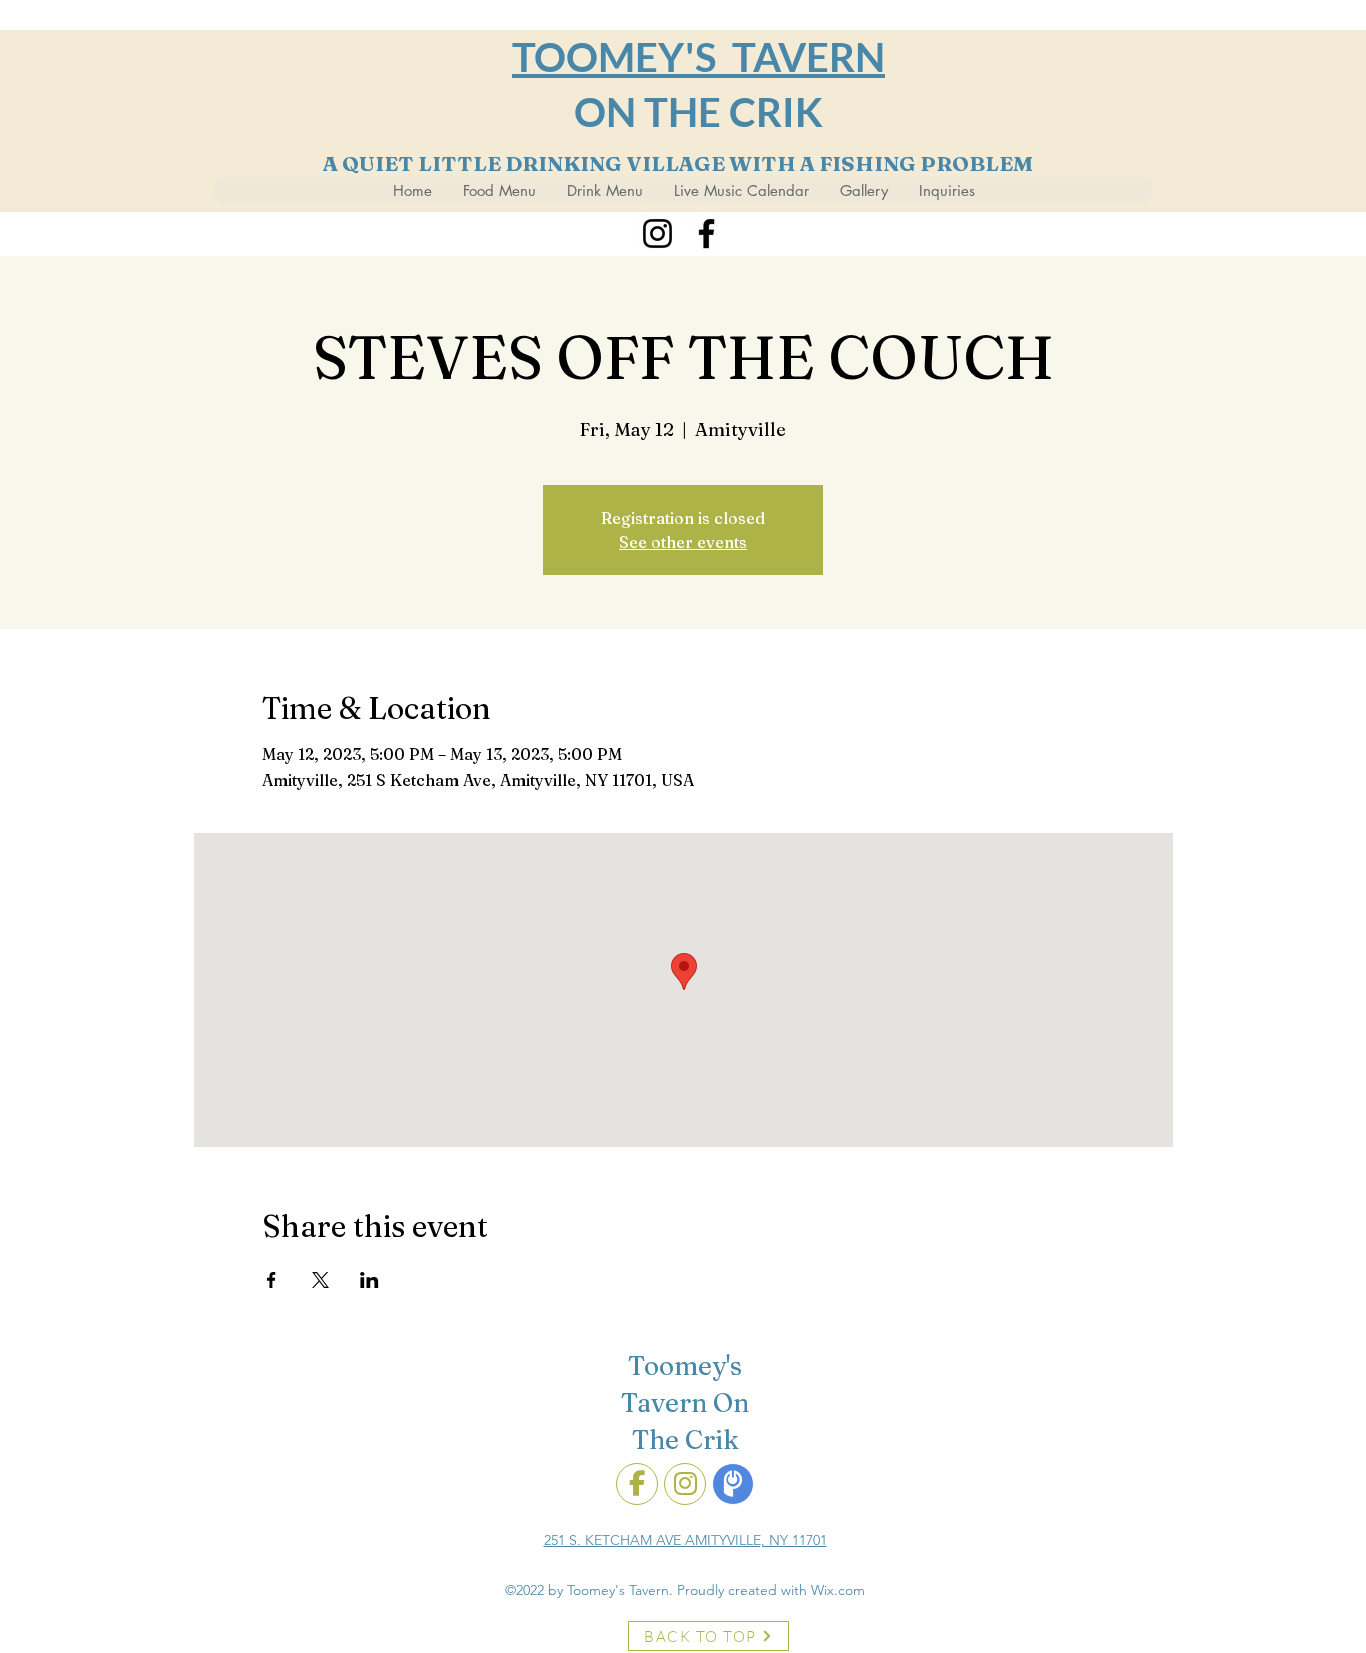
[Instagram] (657, 233)
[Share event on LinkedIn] (369, 1280)
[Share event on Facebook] (271, 1280)
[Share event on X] (320, 1280)
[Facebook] (706, 233)
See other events (683, 542)
